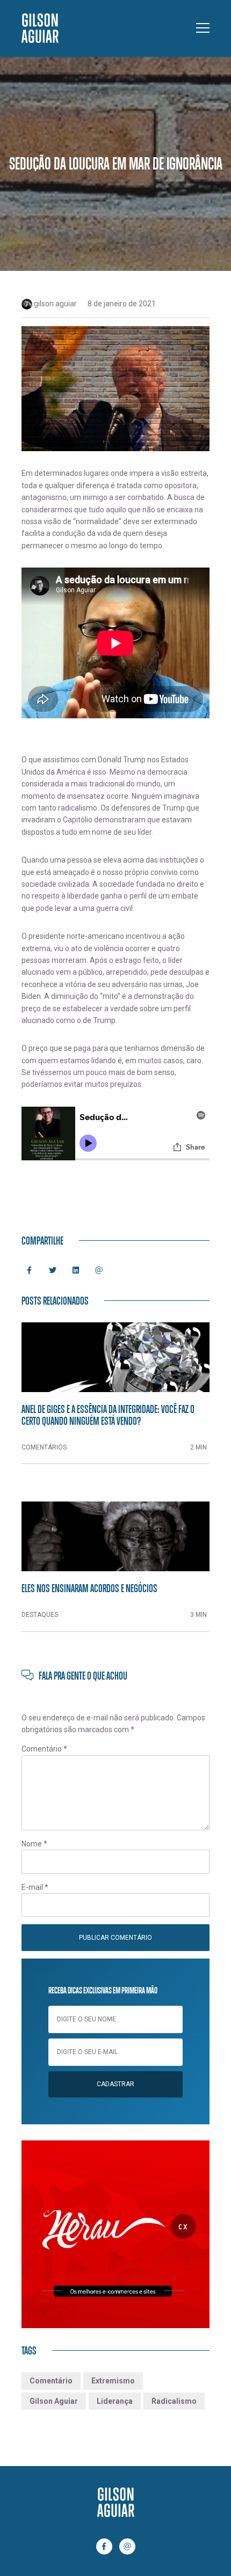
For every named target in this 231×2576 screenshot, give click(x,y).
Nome (34, 1844)
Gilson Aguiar (54, 2401)
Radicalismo (174, 2401)
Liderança (115, 2401)
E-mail (35, 1887)
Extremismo (113, 2381)
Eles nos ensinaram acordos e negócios (89, 1588)
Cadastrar (115, 2084)
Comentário (44, 1749)
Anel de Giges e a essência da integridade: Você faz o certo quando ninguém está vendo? (108, 1415)
